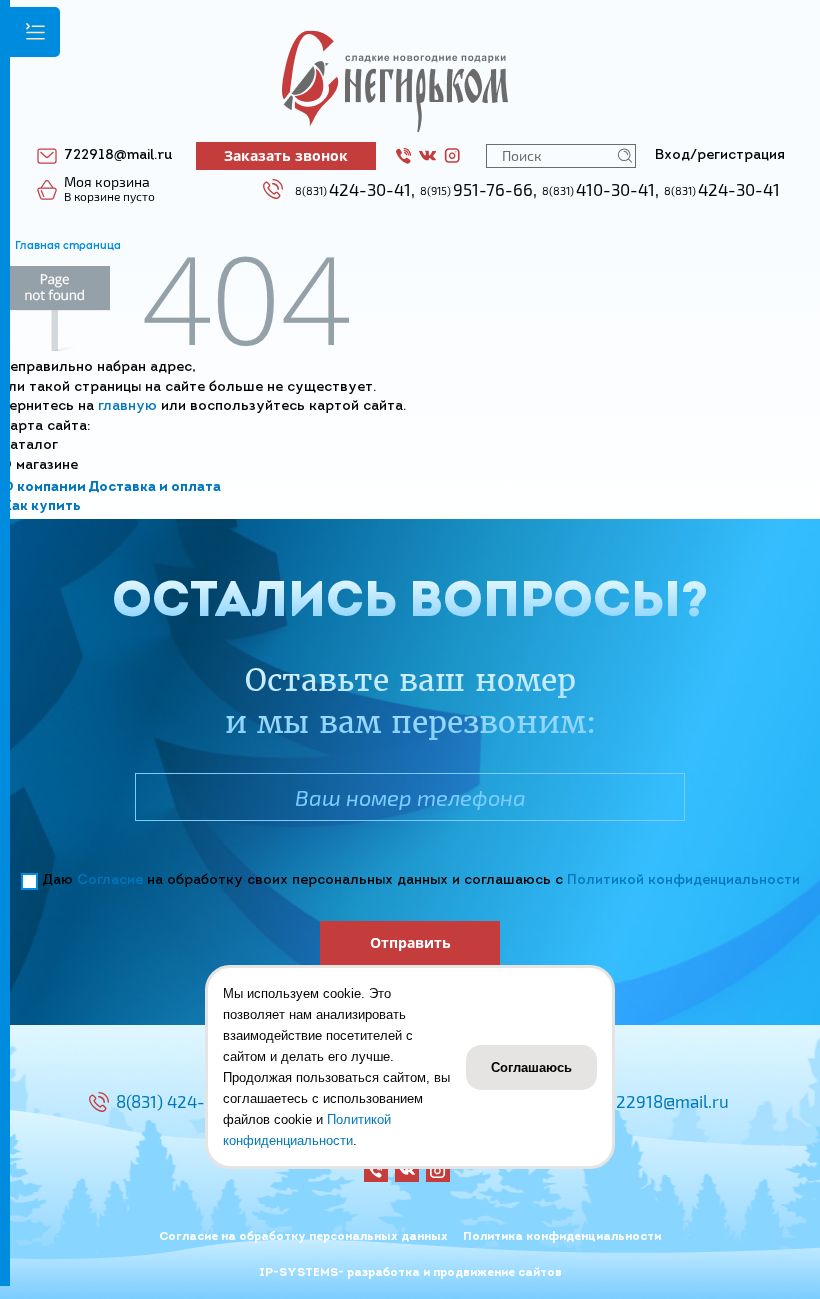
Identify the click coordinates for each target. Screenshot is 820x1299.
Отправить (410, 942)
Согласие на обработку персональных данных (303, 1237)
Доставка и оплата (154, 487)
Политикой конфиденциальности (683, 880)
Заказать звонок (286, 155)
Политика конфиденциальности (562, 1237)
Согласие (110, 880)
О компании (44, 487)
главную (127, 406)
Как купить (41, 506)
